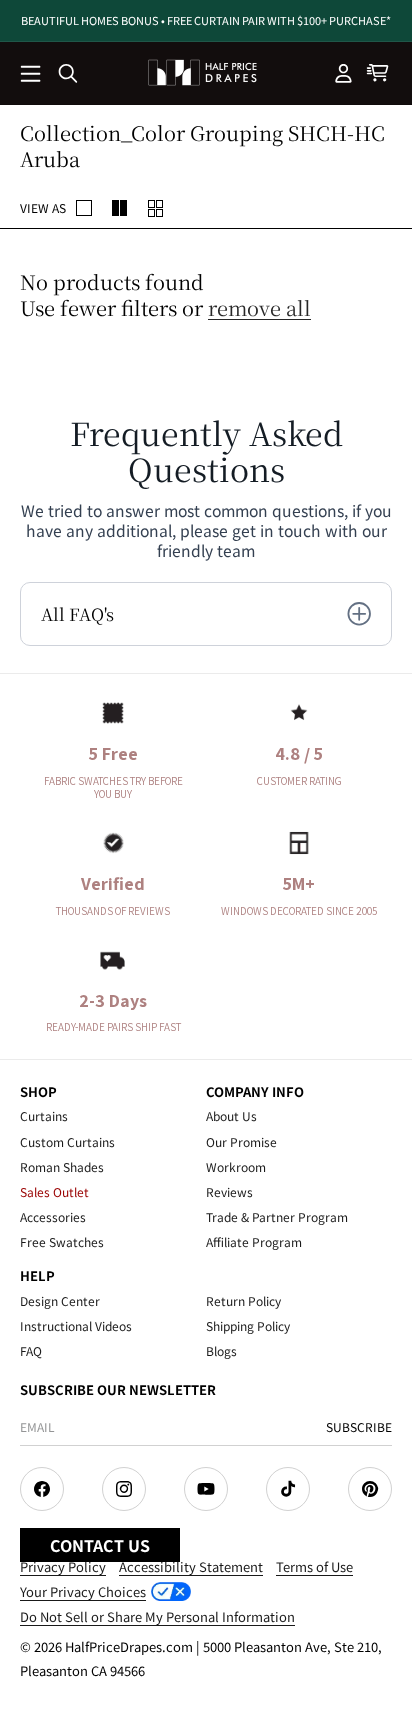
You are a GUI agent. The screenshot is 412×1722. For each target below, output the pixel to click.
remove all (259, 308)
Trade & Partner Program (277, 1216)
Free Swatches (62, 1241)
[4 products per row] (120, 208)
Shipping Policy (248, 1325)
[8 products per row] (156, 208)
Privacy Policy (63, 1566)
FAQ (31, 1350)
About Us (231, 1115)
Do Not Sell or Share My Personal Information (157, 1616)
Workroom (236, 1166)
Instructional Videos (76, 1325)
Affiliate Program (254, 1241)
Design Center (60, 1300)
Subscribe (359, 1426)
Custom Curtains (67, 1141)
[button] (32, 75)
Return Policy (243, 1300)
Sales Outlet (54, 1191)
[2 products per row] (84, 208)
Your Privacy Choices (83, 1591)
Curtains (44, 1115)
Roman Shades (62, 1166)
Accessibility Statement (191, 1566)
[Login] (344, 73)
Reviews (229, 1191)
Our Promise (241, 1141)
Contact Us (100, 1545)
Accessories (53, 1216)
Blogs (221, 1350)
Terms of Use (314, 1566)
